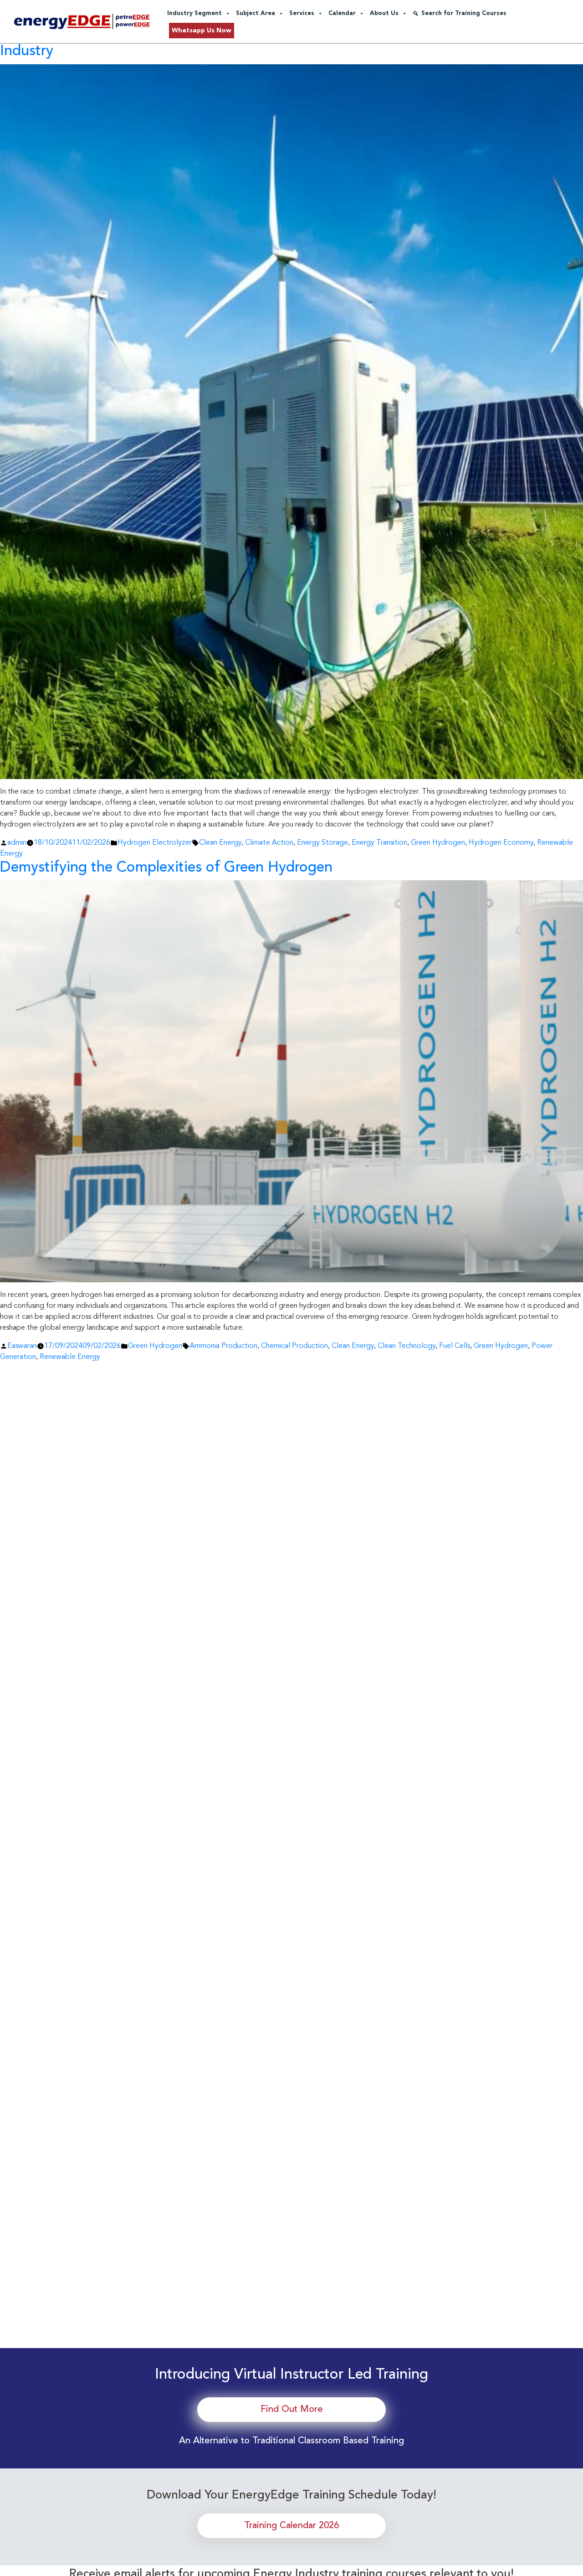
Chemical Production (294, 1346)
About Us (384, 13)
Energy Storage (322, 843)
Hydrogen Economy (501, 843)
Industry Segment (194, 13)
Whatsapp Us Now (202, 31)
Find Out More (292, 2410)
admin (17, 843)
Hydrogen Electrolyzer (155, 843)
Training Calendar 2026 (291, 2526)
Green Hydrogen (438, 843)
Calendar (342, 13)
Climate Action (269, 843)
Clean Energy (220, 843)
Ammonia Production (223, 1346)
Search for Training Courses (464, 13)
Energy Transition (379, 843)
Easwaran (22, 1346)
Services (302, 13)
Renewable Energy (70, 1357)
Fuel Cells (455, 1346)
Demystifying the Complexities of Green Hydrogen (166, 868)
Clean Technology (407, 1346)
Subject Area (256, 13)
